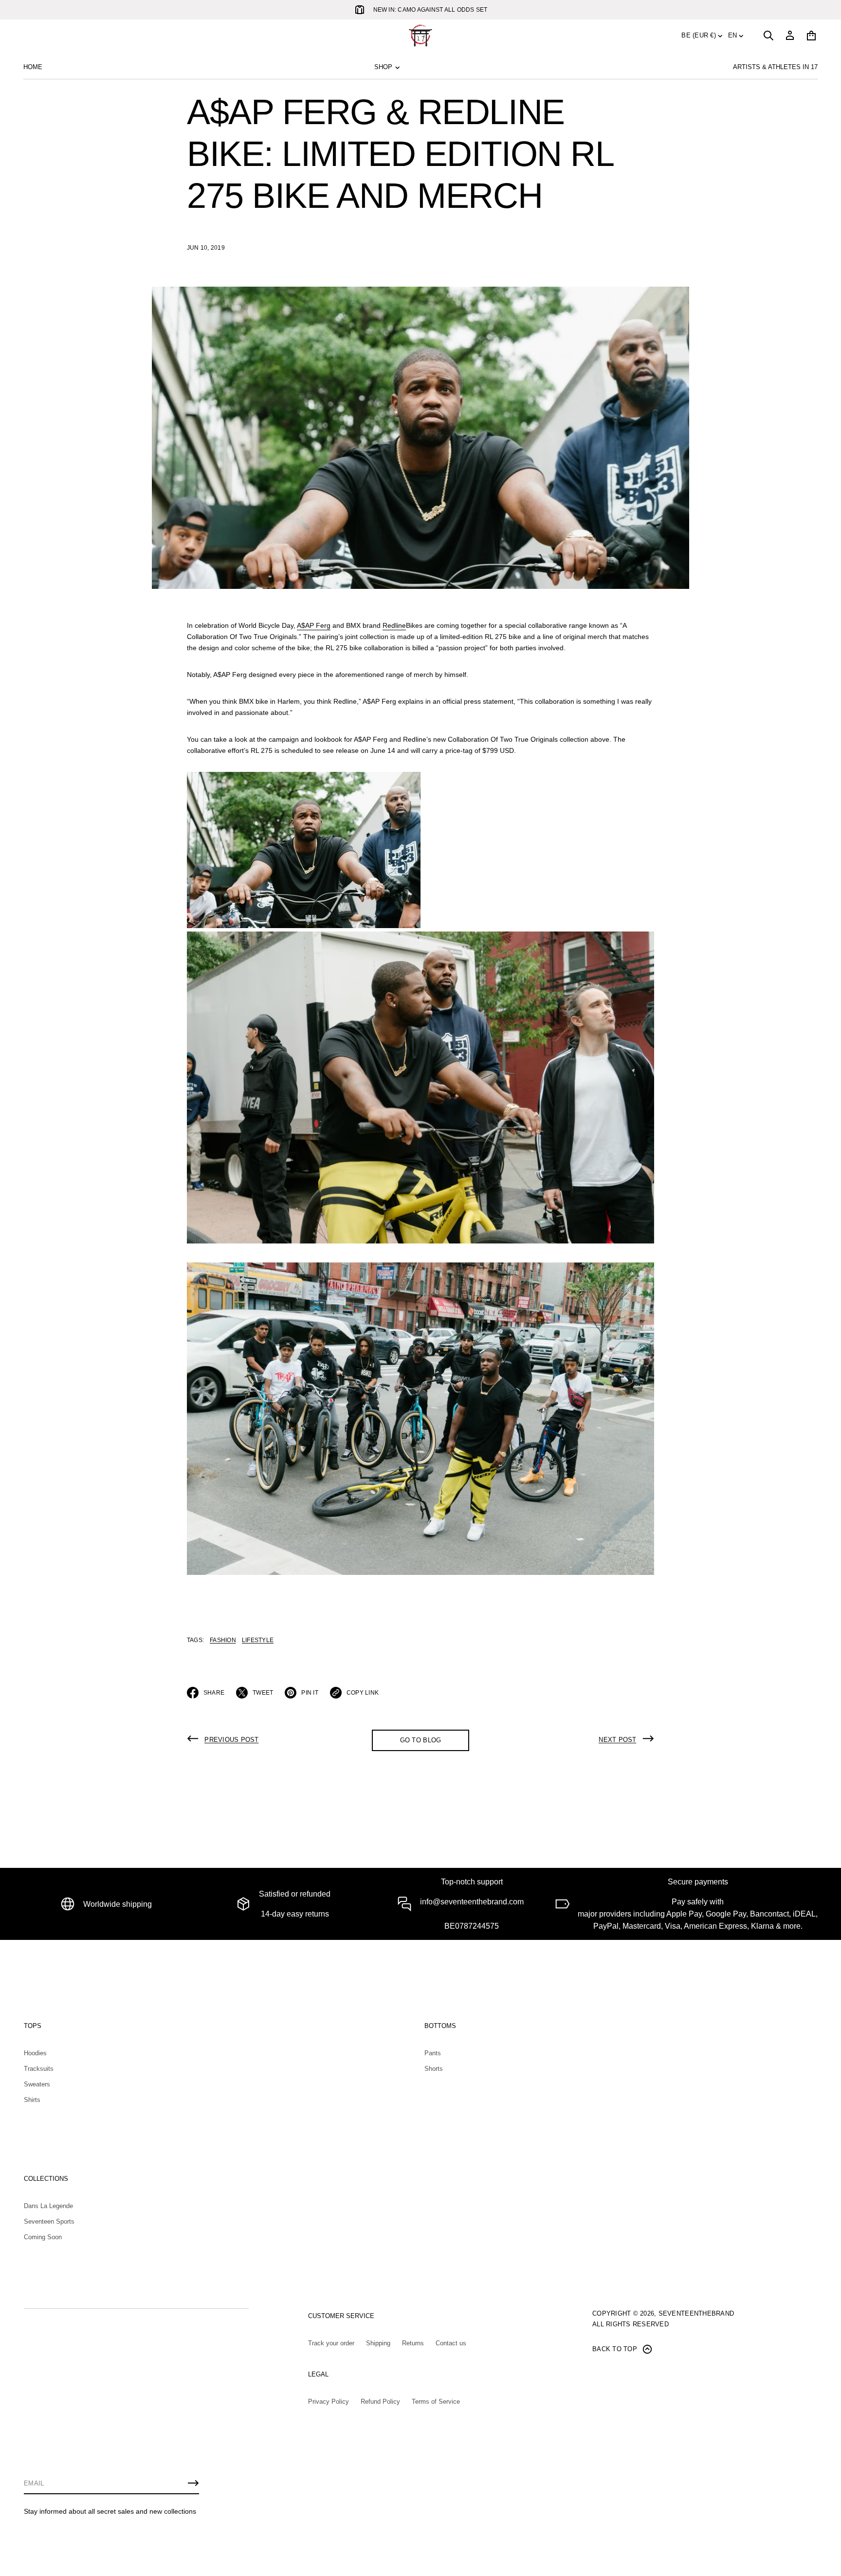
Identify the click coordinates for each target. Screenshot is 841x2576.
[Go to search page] (768, 36)
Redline (394, 625)
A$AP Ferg (314, 625)
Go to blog (421, 1740)
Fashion (223, 1640)
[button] (768, 36)
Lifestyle (258, 1640)
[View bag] (811, 36)
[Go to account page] (790, 36)
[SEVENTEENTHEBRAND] (420, 36)
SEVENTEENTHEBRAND (696, 2313)
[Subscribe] (193, 2483)
